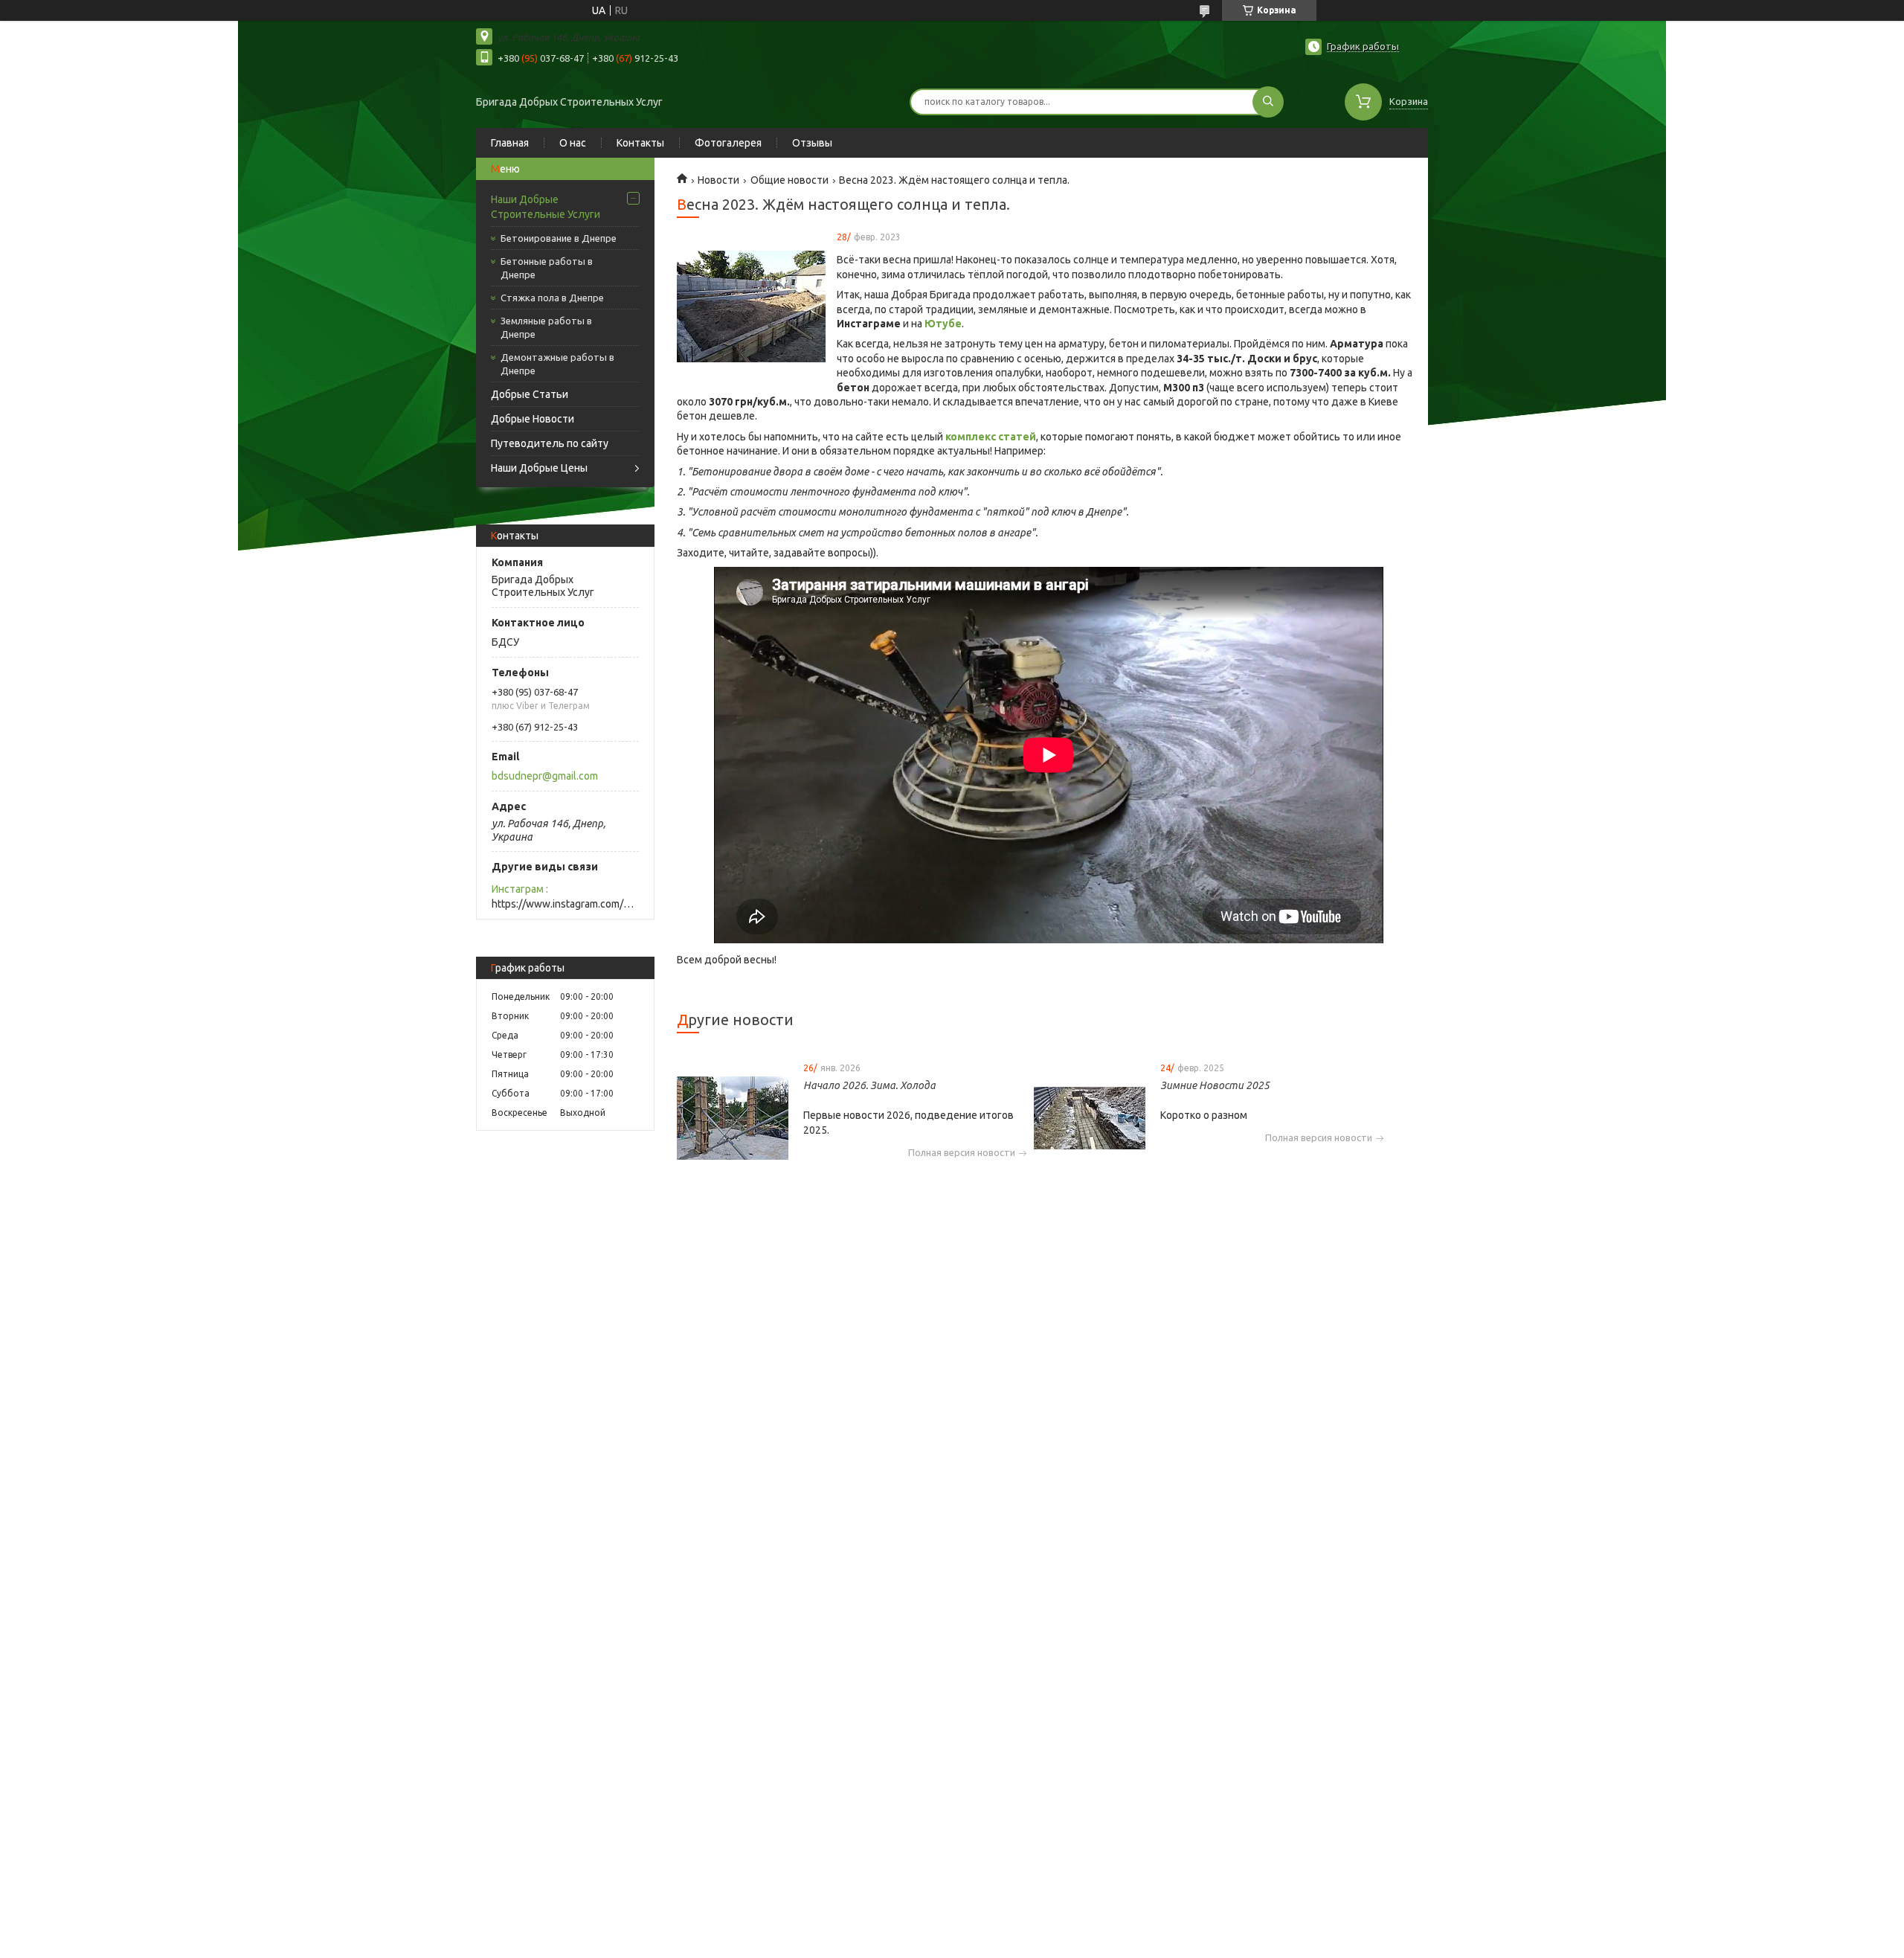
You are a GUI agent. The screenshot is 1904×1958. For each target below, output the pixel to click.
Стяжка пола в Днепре (552, 298)
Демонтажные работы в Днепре (557, 364)
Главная (510, 143)
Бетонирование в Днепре (559, 238)
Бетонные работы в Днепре (547, 268)
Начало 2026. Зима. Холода (869, 1085)
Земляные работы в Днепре (546, 327)
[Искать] (1268, 102)
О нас (573, 143)
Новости (718, 180)
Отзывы (812, 143)
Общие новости (789, 180)
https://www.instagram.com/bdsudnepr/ (565, 904)
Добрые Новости (533, 419)
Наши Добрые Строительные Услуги (546, 207)
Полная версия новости (962, 1153)
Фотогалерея (728, 143)
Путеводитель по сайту (550, 443)
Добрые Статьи (530, 394)
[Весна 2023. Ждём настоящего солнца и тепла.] (751, 306)
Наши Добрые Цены (539, 468)
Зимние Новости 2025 (1215, 1085)
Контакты (640, 143)
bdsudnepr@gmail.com (545, 776)
